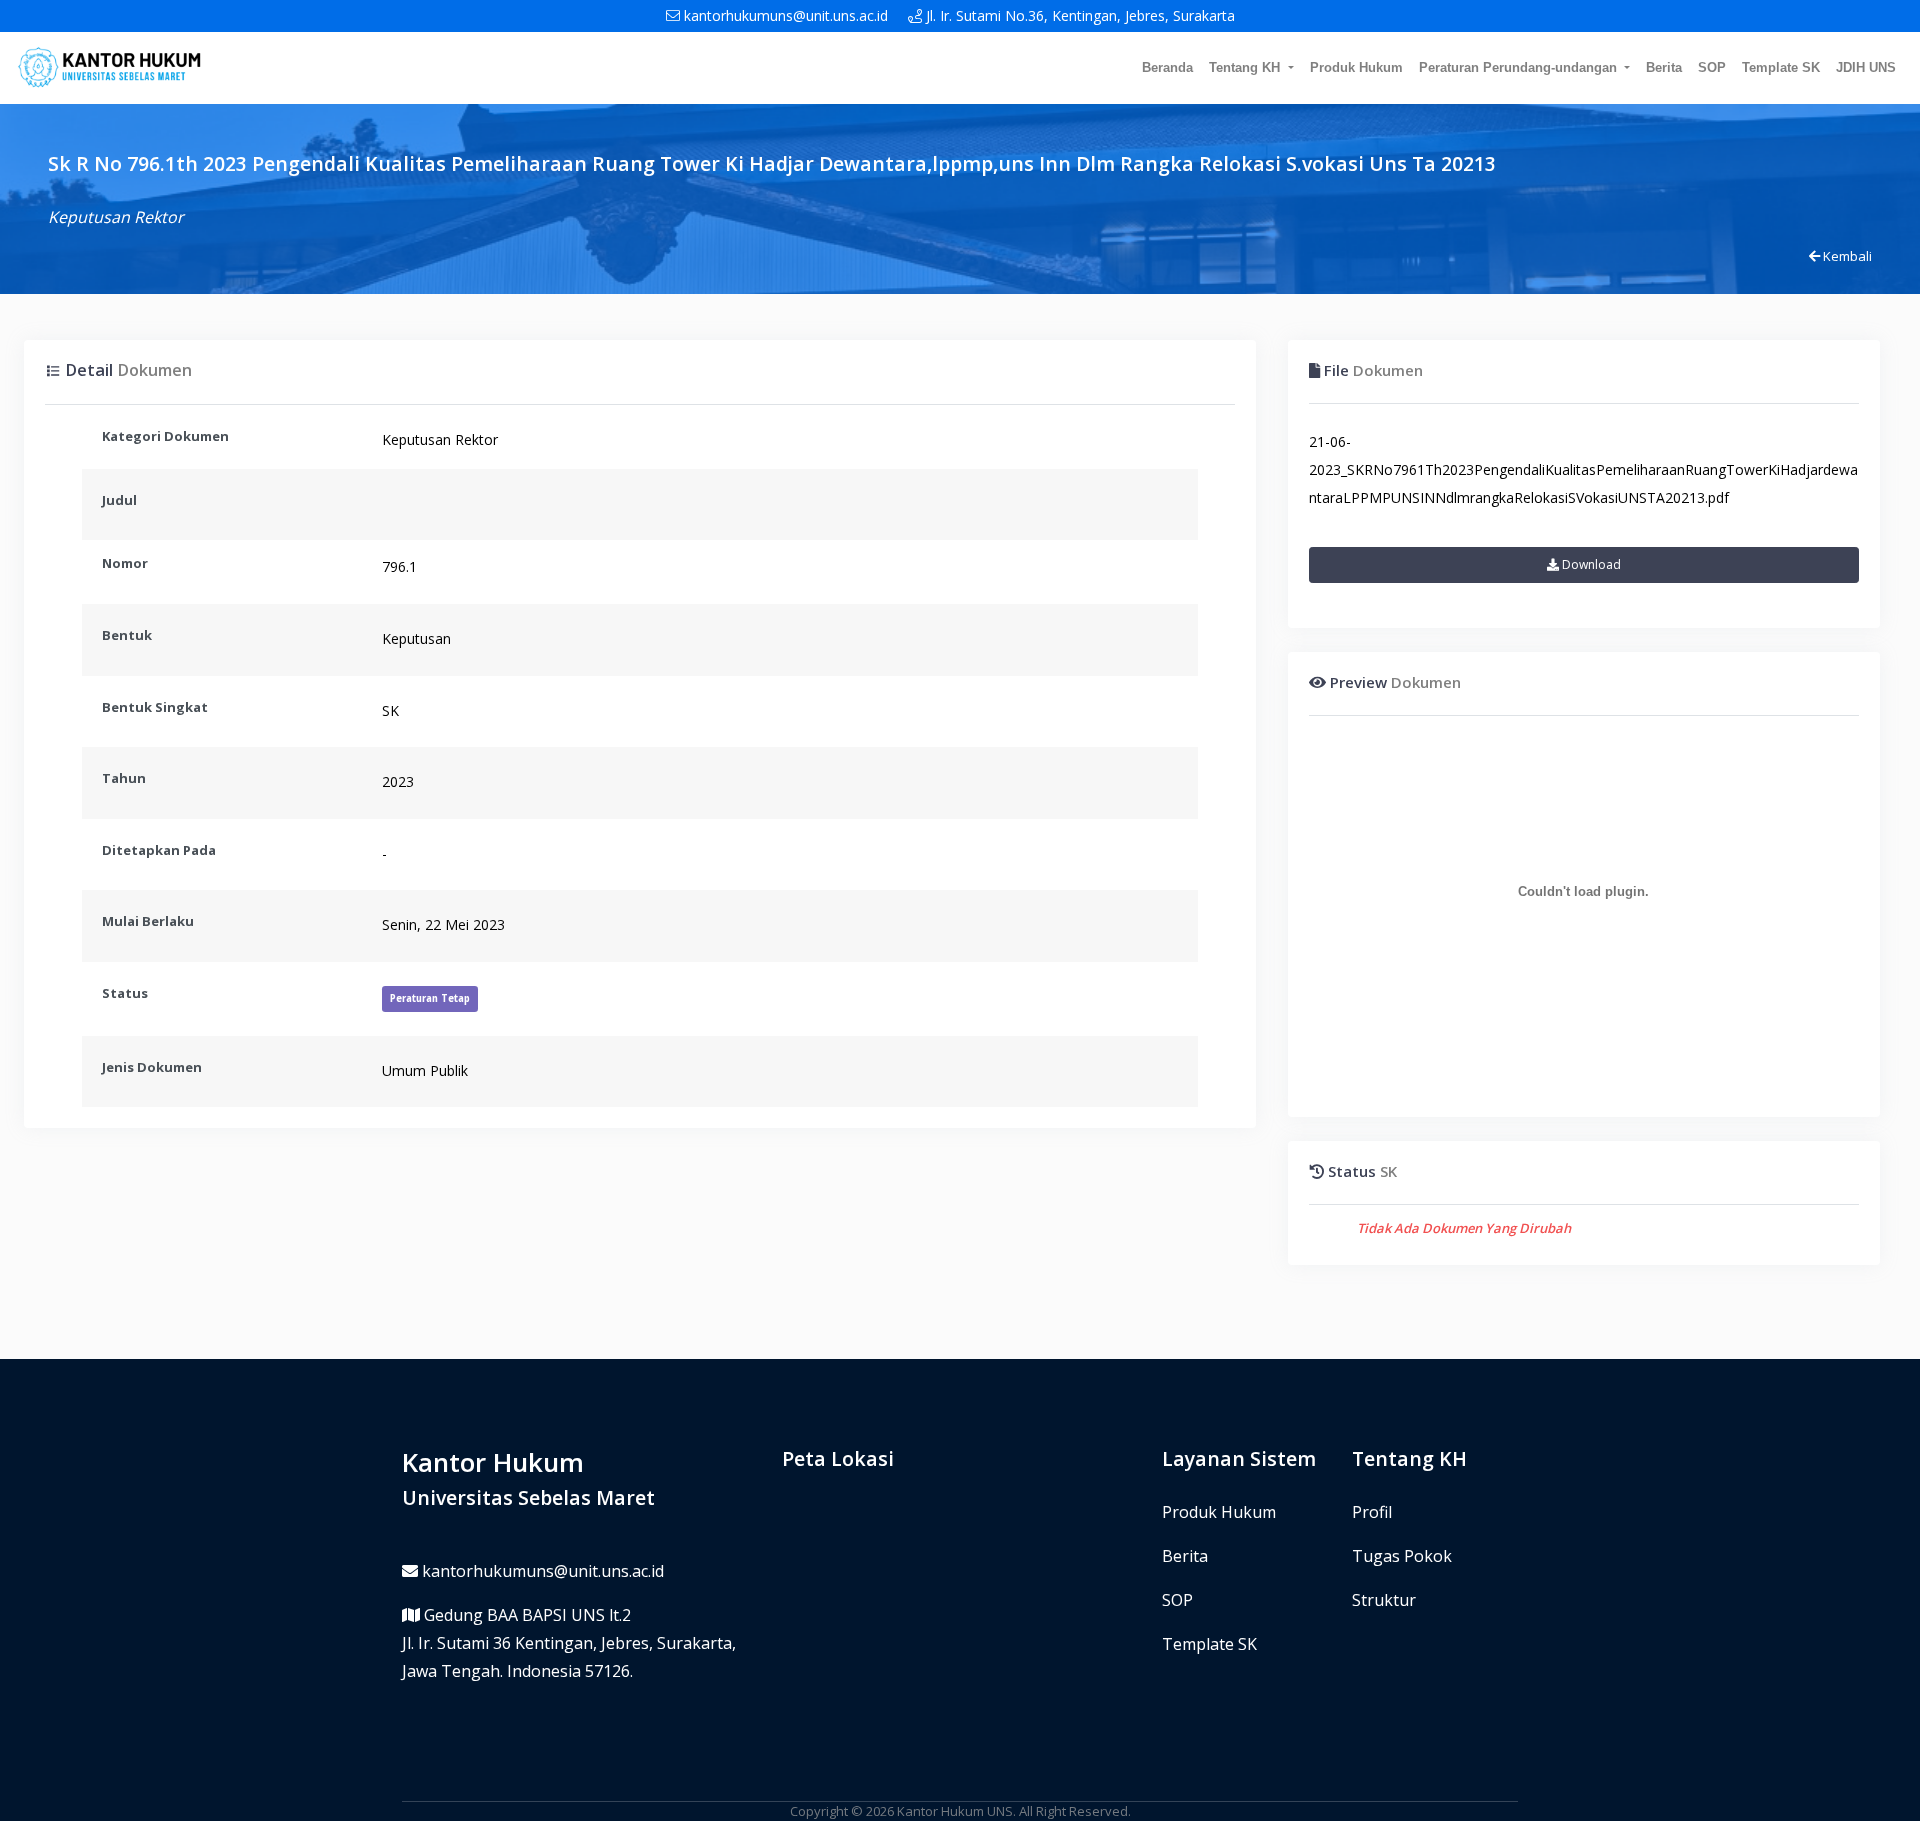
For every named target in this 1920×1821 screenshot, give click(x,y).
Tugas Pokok (1402, 1556)
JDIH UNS (1866, 67)
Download (1590, 564)
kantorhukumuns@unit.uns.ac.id (784, 15)
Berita (1664, 67)
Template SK (1781, 67)
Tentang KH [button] (1246, 67)
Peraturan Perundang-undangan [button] (1520, 67)
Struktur (1384, 1600)
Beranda (1167, 67)
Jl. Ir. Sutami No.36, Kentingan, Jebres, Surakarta (1078, 15)
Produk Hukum (1356, 67)
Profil (1372, 1512)
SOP (1712, 67)
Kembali (1846, 256)
